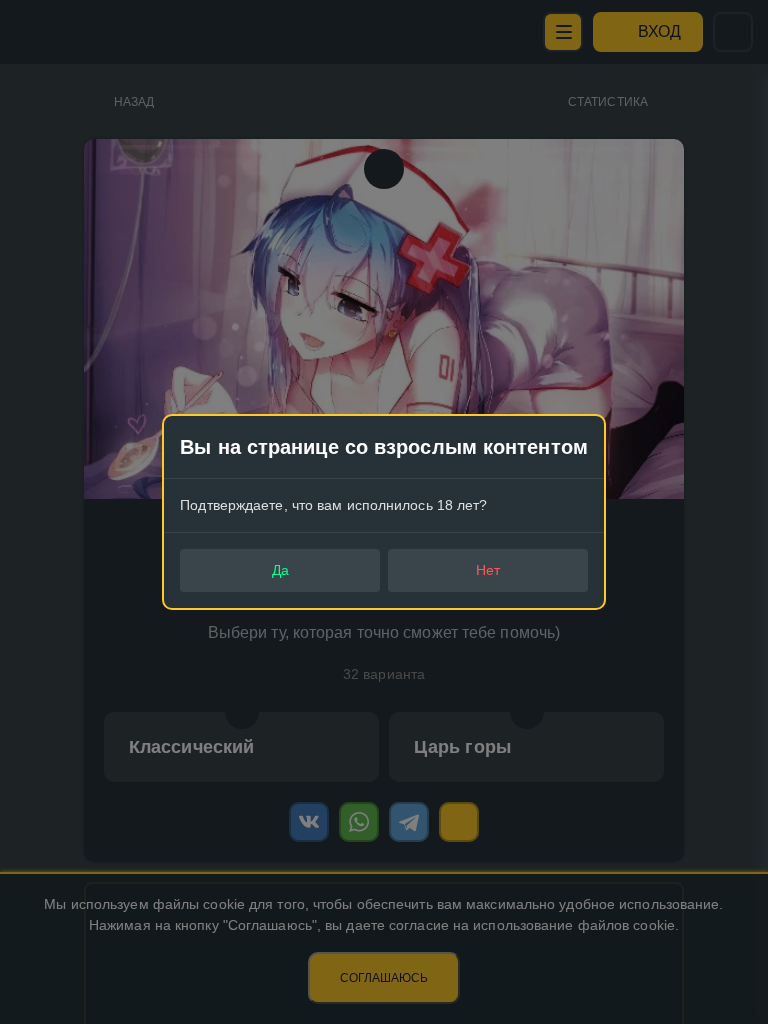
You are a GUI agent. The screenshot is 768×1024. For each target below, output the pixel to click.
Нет (488, 570)
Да (280, 570)
